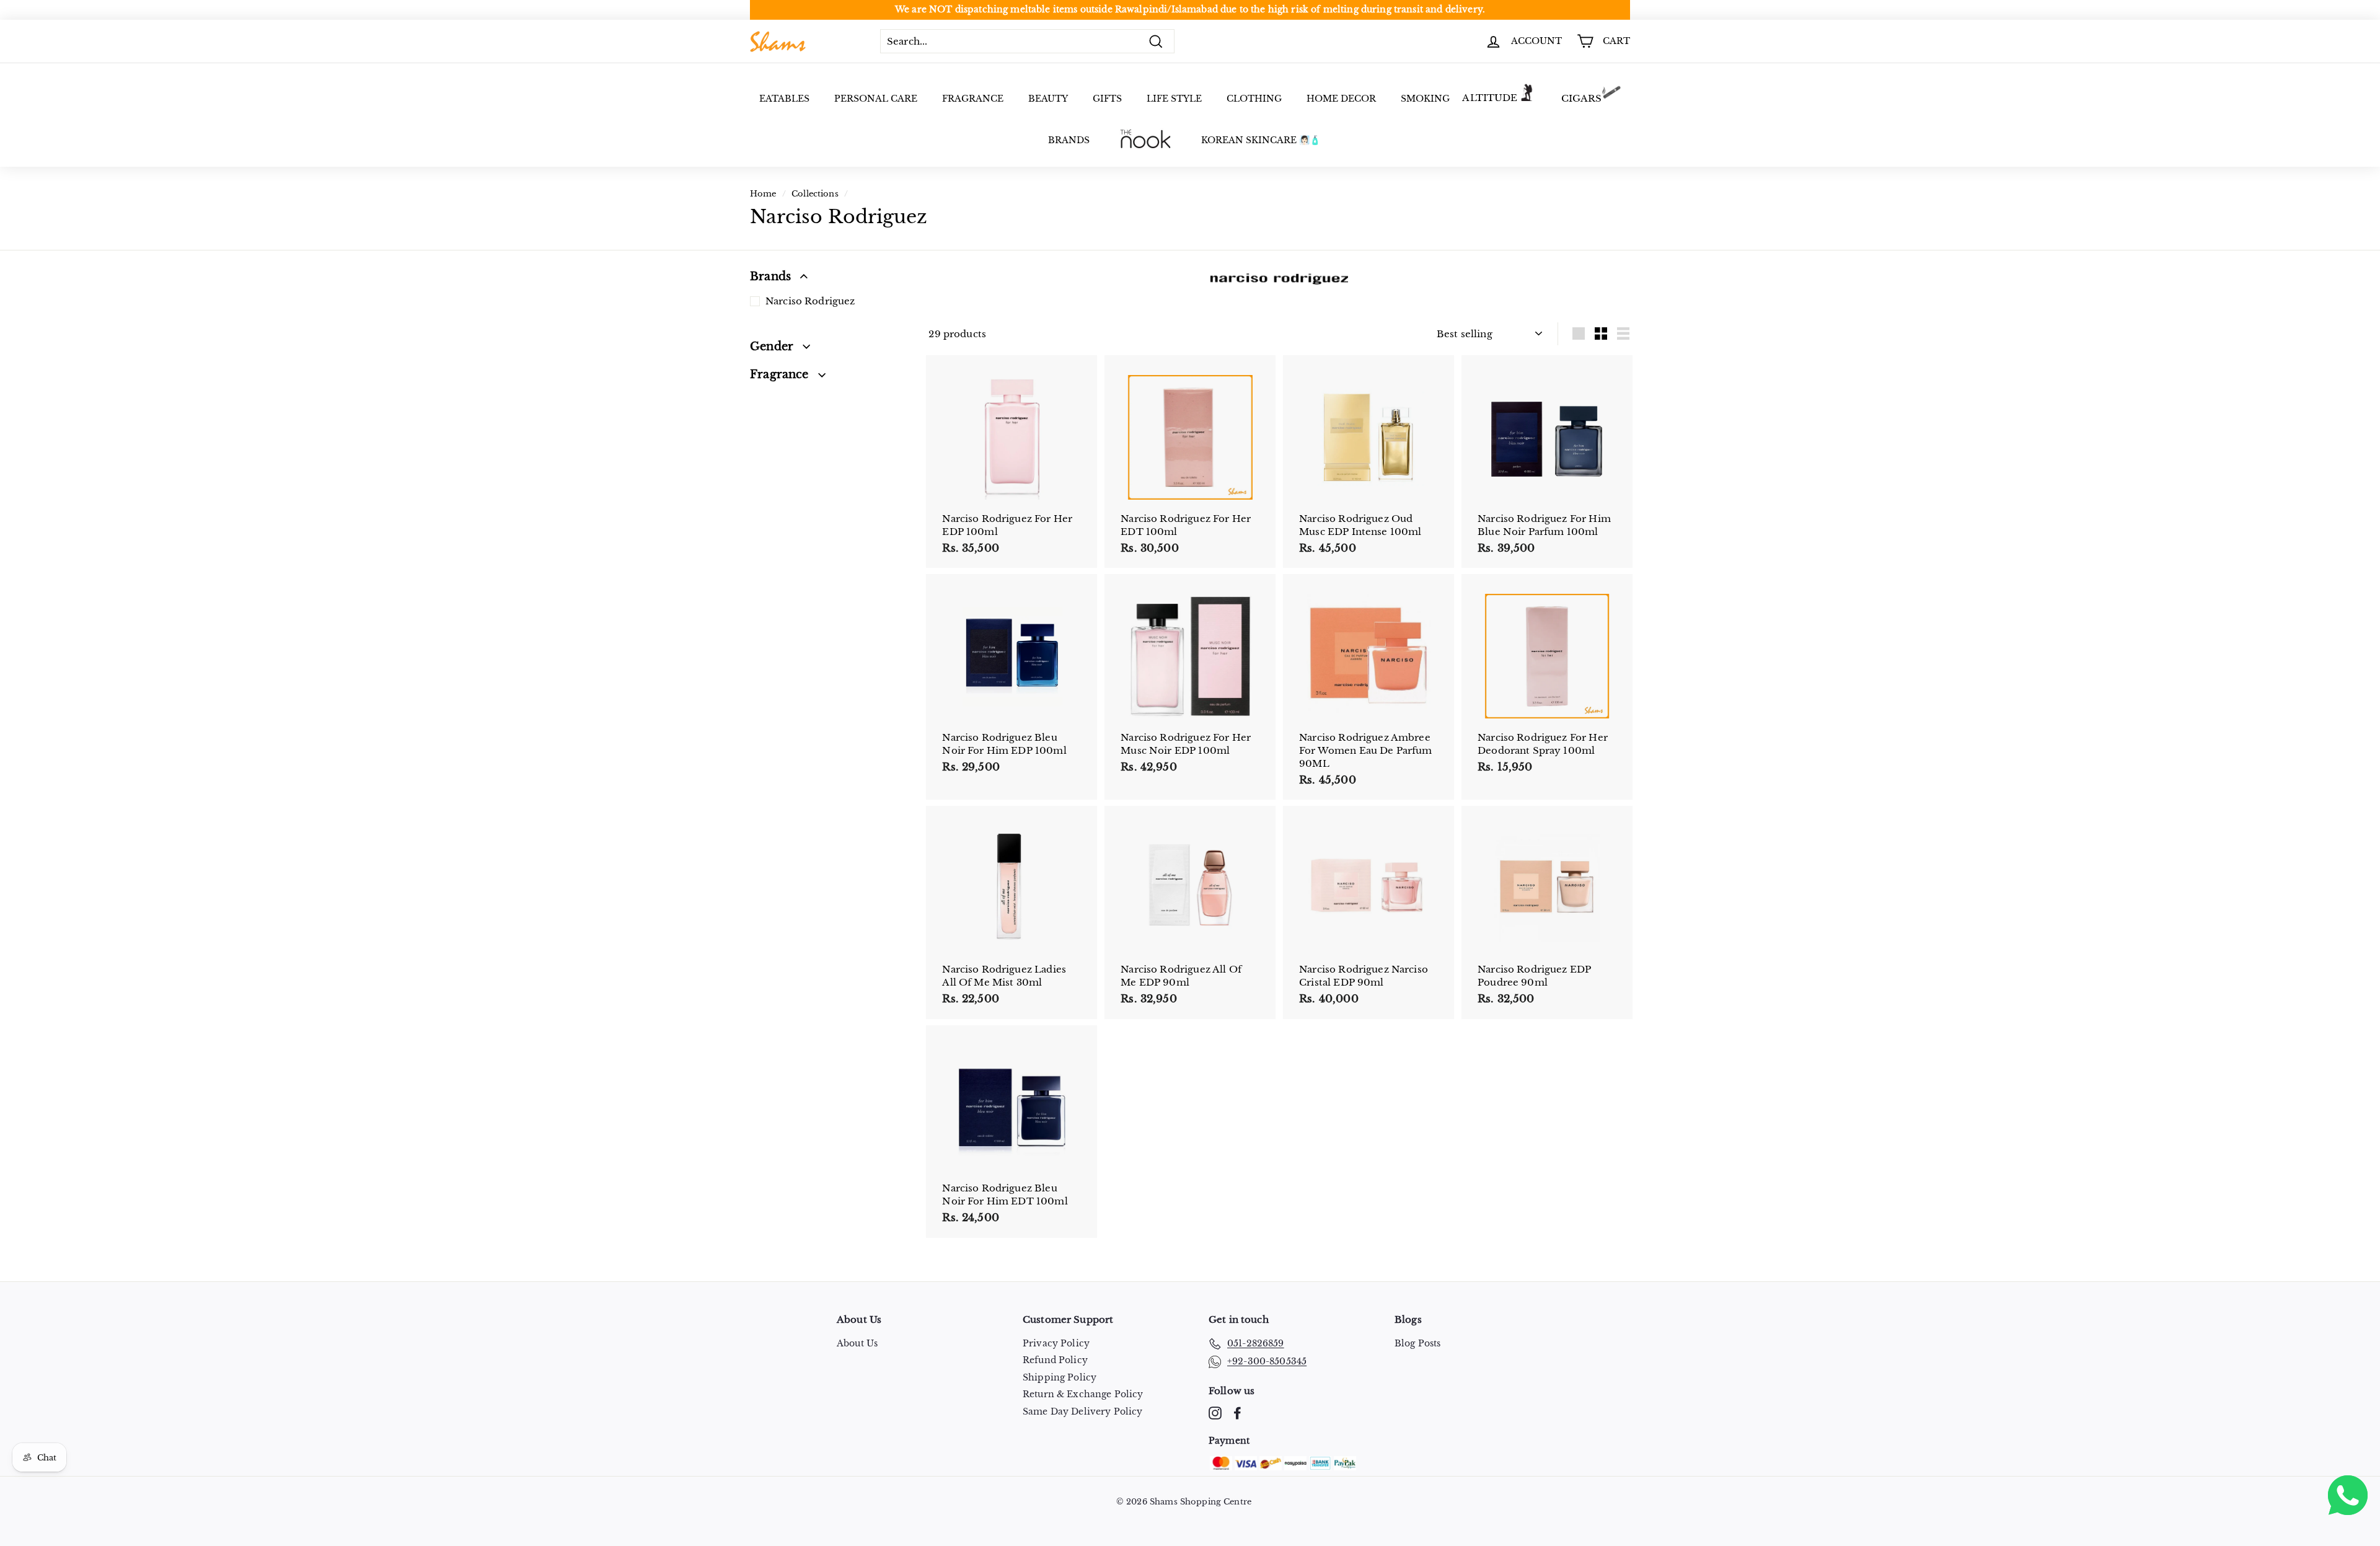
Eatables (784, 99)
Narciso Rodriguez (810, 301)
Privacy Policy (1056, 1343)
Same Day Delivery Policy (1083, 1411)
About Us (857, 1343)
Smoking (1425, 99)
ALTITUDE (1490, 98)
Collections (815, 194)
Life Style (1174, 99)
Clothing (1254, 99)
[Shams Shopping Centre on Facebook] (1237, 1413)
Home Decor (1341, 99)
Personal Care (876, 99)
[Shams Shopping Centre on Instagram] (1215, 1413)
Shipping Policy (1060, 1377)
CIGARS (1582, 98)
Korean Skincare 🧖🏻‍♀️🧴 (1261, 140)
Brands (1069, 140)
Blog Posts (1418, 1343)
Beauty (1048, 99)
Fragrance (973, 99)
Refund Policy (1055, 1360)
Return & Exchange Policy (1083, 1394)
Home (763, 194)
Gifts (1107, 99)
